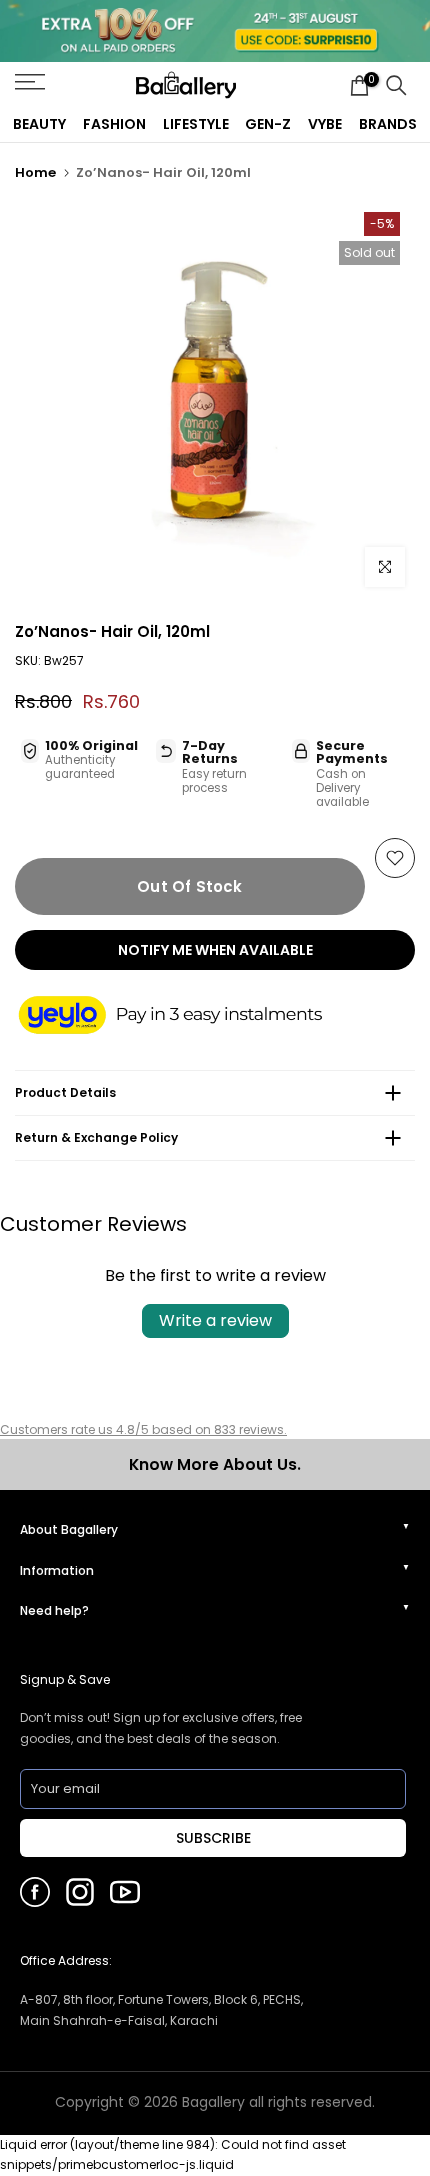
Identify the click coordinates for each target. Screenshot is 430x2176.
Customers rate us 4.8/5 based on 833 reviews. (143, 1429)
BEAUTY (39, 124)
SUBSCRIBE (213, 1838)
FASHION (114, 124)
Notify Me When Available (215, 950)
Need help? (54, 1610)
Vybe (325, 124)
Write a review (215, 1320)
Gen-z (268, 124)
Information (57, 1570)
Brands (388, 124)
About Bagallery (69, 1529)
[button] (190, 1017)
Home (35, 172)
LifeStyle (196, 124)
